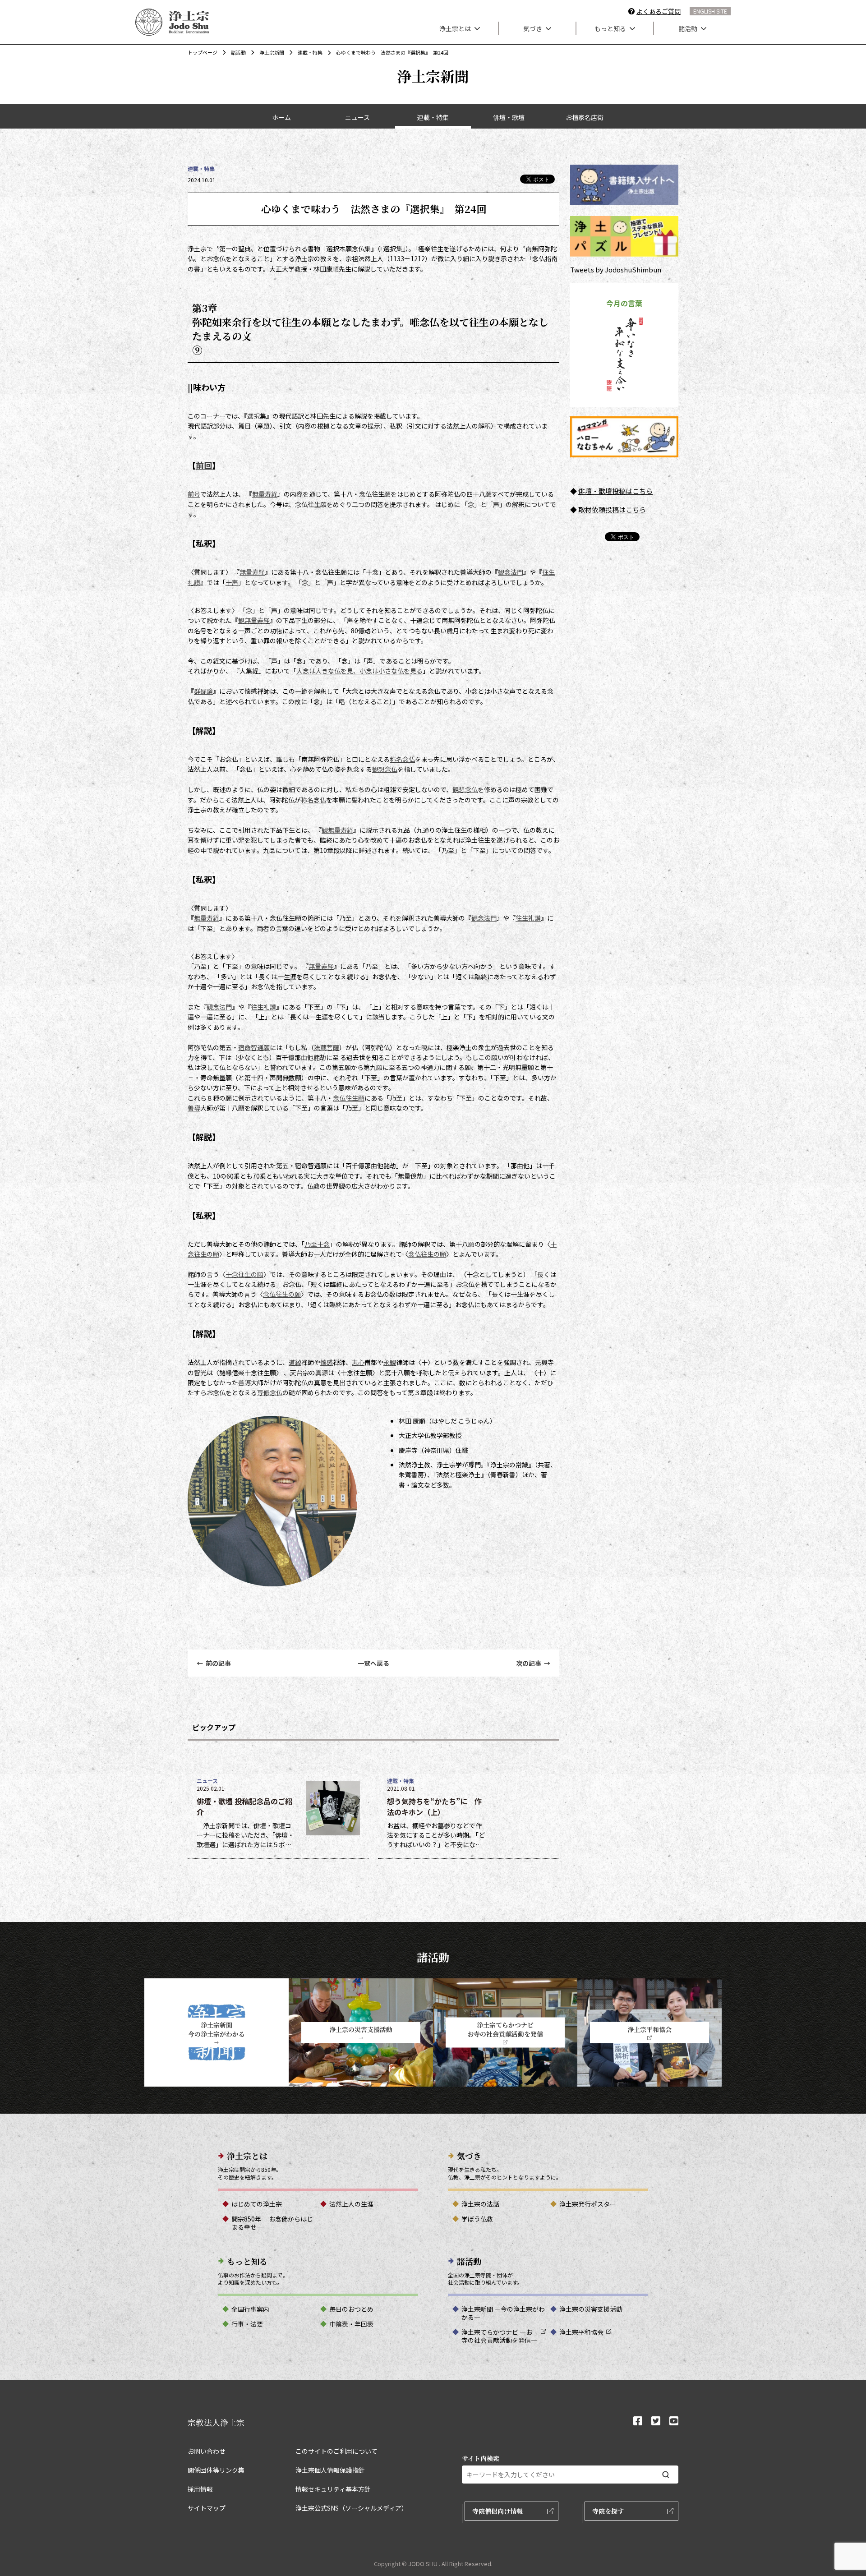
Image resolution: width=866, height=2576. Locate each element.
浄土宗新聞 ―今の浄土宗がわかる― (503, 2313)
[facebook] (638, 2422)
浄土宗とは (455, 28)
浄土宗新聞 (272, 52)
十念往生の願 (244, 1274)
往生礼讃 (528, 918)
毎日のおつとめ (351, 2309)
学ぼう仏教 (477, 2219)
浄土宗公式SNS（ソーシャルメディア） (352, 2508)
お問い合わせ (207, 2451)
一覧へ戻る (373, 1663)
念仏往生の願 (427, 1254)
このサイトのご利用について (336, 2451)
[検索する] (666, 2475)
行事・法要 (247, 2324)
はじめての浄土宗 (257, 2204)
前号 (194, 494)
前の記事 (214, 1663)
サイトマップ (207, 2508)
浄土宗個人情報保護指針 (330, 2470)
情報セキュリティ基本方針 (333, 2489)
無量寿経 (265, 494)
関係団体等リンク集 (216, 2470)
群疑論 (203, 691)
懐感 (327, 1362)
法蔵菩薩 (327, 1047)
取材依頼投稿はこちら (612, 509)
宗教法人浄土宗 (216, 2422)
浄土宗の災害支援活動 (591, 2309)
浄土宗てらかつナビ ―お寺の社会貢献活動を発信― (499, 2336)
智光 (200, 1373)
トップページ (203, 52)
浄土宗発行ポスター (588, 2204)
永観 (390, 1362)
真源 (322, 1373)
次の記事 (533, 1663)
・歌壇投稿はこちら (622, 491)
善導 (194, 1108)
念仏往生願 (349, 1098)
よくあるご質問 (659, 11)
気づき (533, 28)
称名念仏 (402, 759)
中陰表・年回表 (351, 2324)
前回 (204, 465)
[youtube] (674, 2422)
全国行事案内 (250, 2309)
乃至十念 (317, 1244)
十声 (232, 582)
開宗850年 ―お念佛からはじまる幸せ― (272, 2223)
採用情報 (200, 2489)
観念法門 (511, 572)
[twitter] (656, 2422)
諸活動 (688, 28)
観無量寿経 (254, 620)
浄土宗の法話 (480, 2204)
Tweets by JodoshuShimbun (616, 270)
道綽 (295, 1362)
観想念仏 (385, 769)
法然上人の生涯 (351, 2204)
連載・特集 (310, 52)
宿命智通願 (254, 1047)
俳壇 (585, 491)
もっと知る (610, 28)
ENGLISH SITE (710, 11)
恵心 (358, 1362)
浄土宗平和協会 (581, 2332)
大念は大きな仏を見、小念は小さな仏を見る (359, 671)
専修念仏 (270, 1392)
